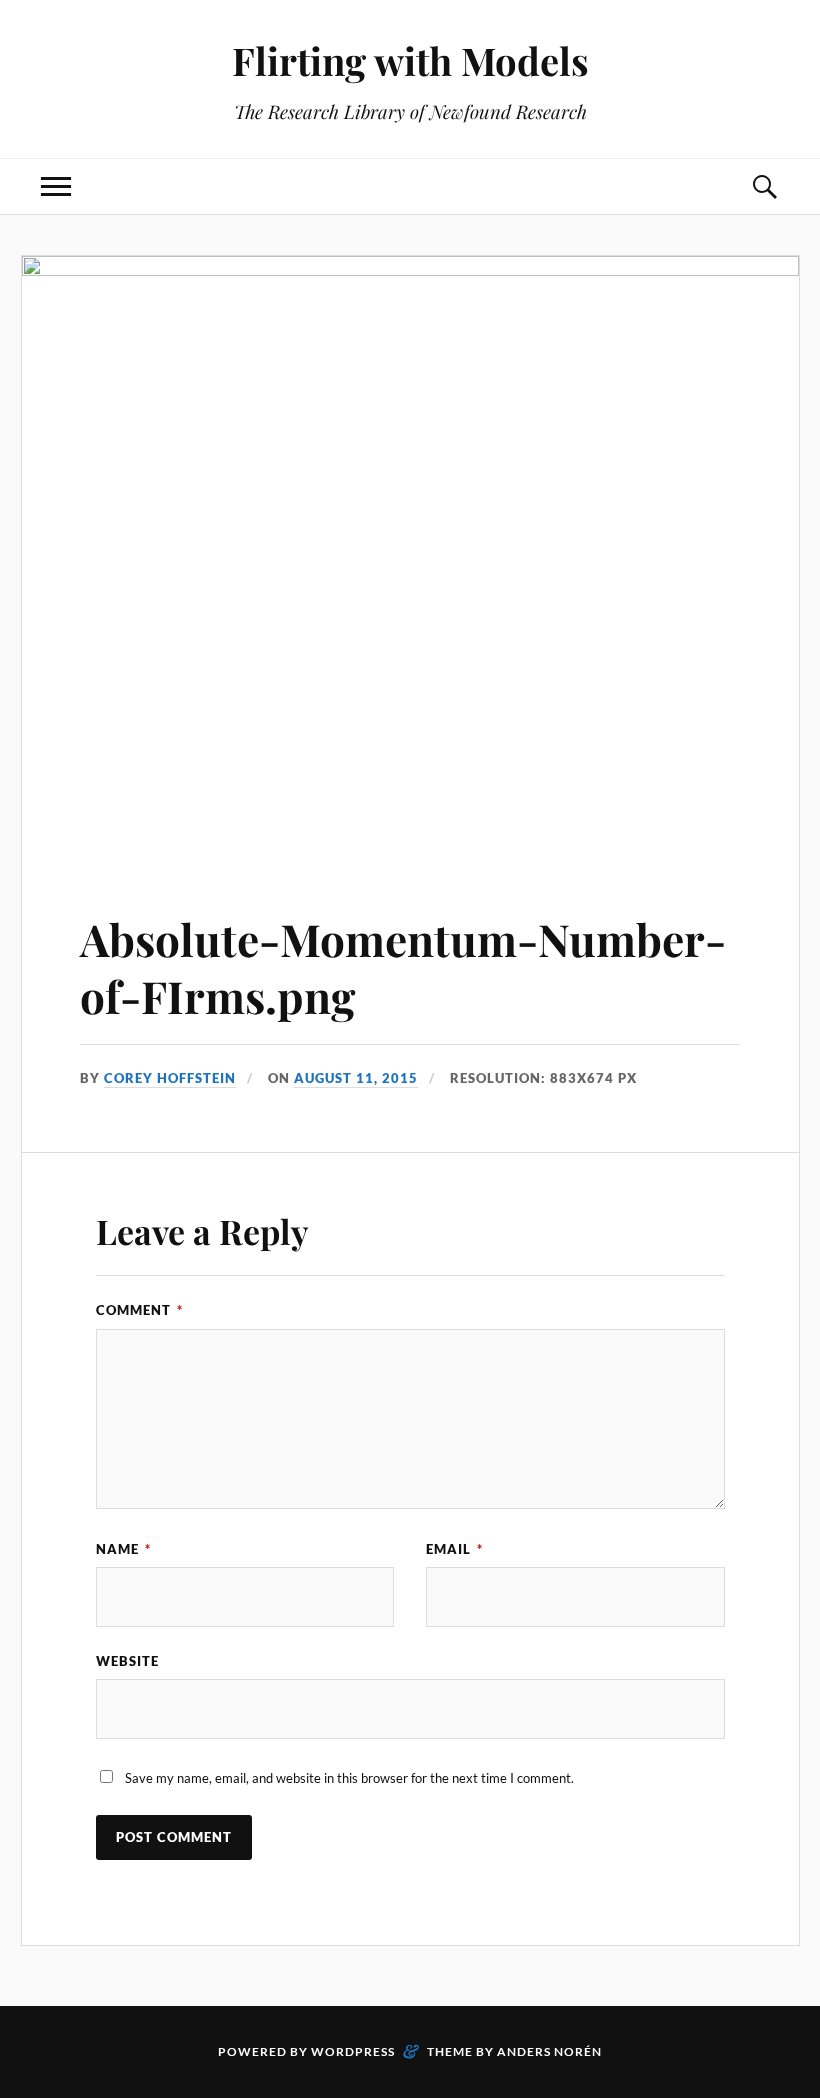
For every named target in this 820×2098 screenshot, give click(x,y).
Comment (139, 1310)
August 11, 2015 (356, 1078)
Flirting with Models (410, 60)
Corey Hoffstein (170, 1078)
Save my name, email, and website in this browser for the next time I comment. (349, 1778)
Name (123, 1549)
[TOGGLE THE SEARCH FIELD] (764, 186)
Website (127, 1661)
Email (454, 1549)
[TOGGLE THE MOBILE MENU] (56, 186)
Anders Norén (549, 2051)
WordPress (353, 2051)
